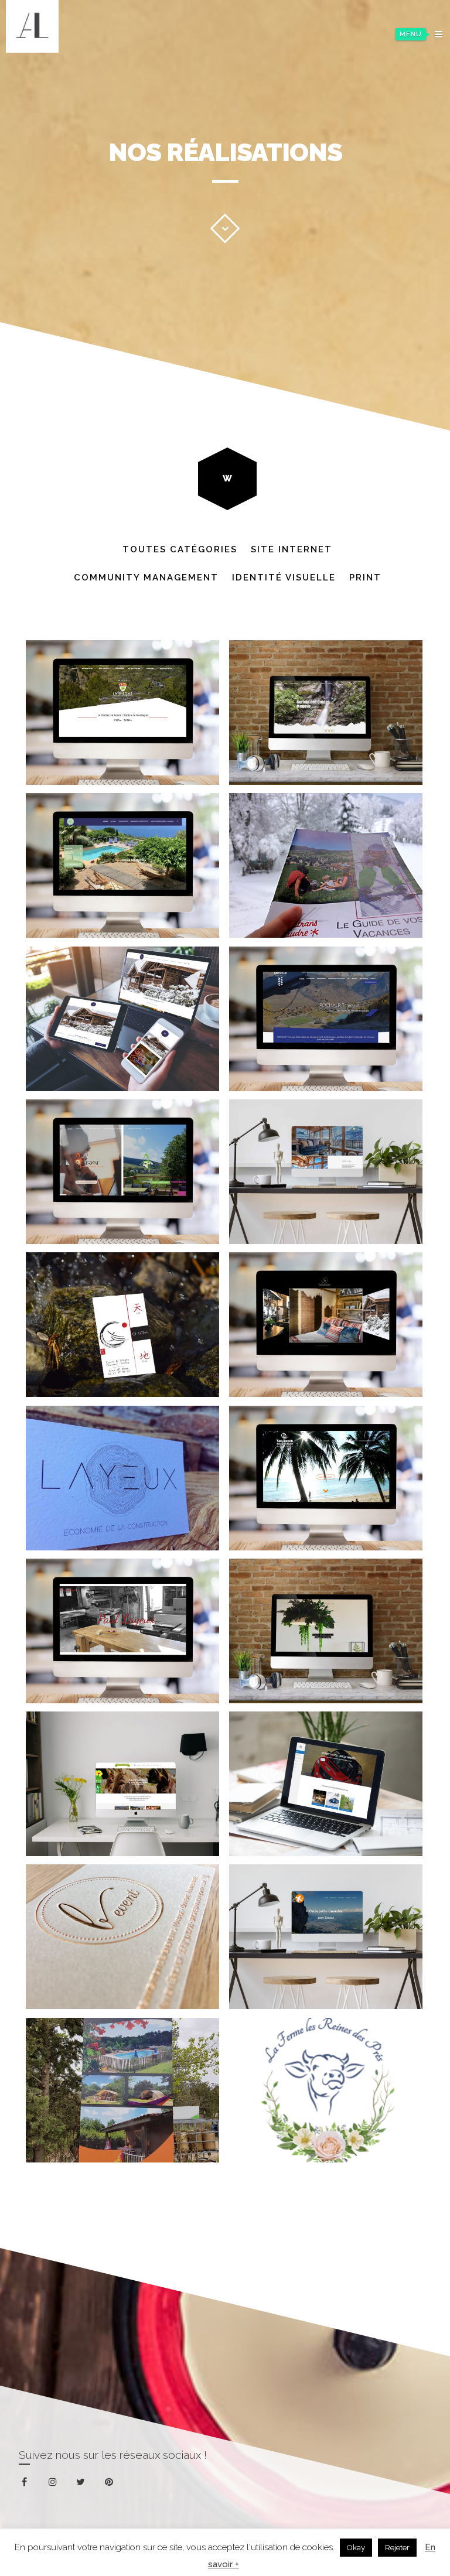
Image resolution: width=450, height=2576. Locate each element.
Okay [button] (356, 2548)
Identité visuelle (284, 578)
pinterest (116, 2484)
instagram (60, 2483)
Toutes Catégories (180, 549)
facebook (32, 2483)
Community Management (146, 578)
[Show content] (225, 228)
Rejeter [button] (397, 2548)
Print (365, 578)
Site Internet (292, 549)
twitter (88, 2488)
